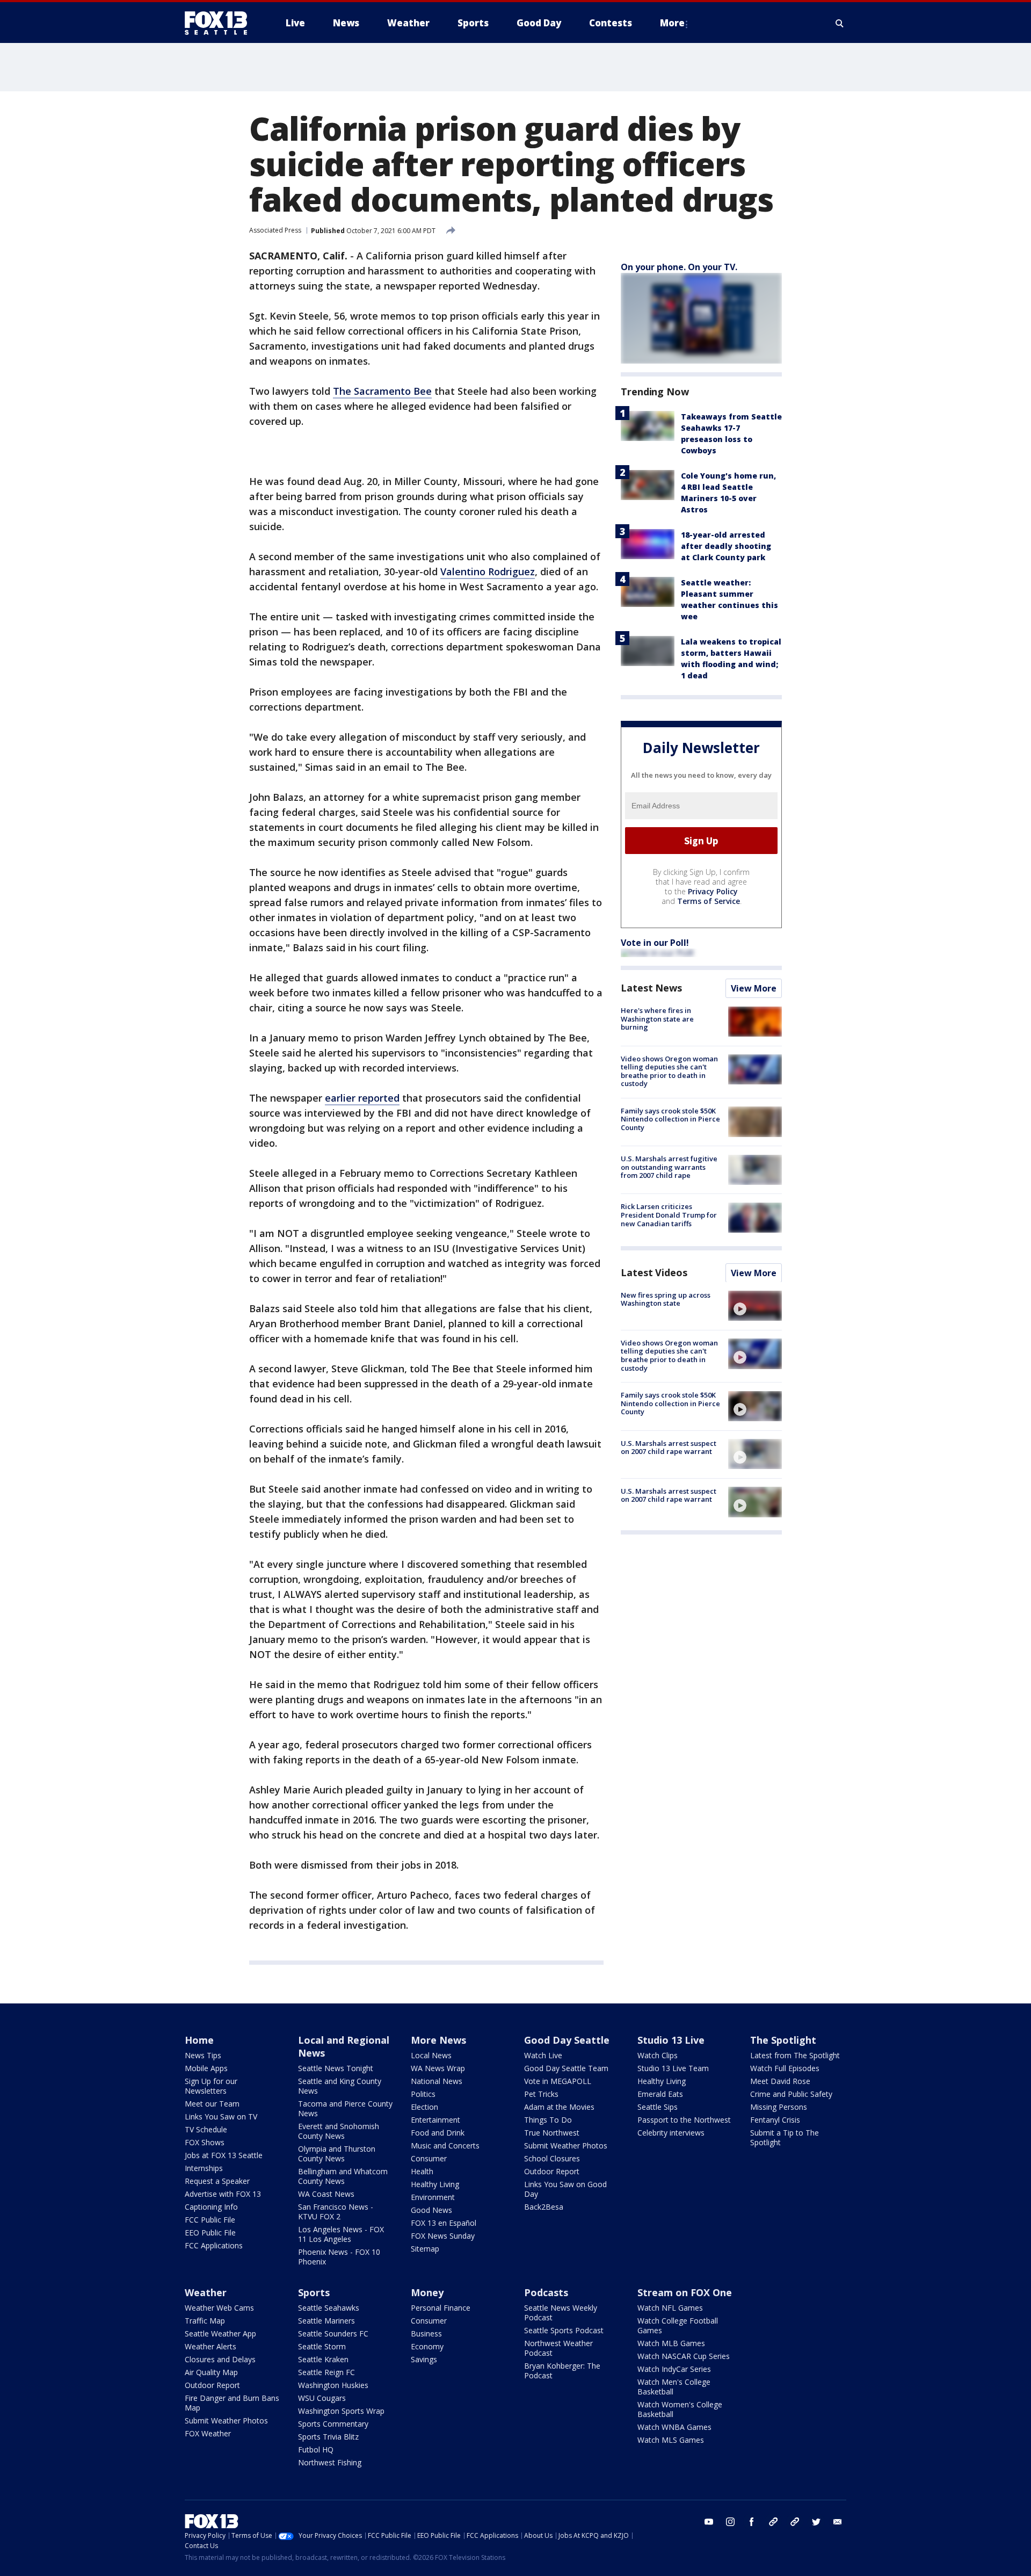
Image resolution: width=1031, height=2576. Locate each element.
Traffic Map (205, 2321)
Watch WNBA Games (674, 2427)
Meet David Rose (780, 2081)
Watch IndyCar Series (674, 2369)
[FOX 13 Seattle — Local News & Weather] (220, 23)
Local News (431, 2055)
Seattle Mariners (326, 2321)
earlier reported (362, 1098)
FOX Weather (208, 2433)
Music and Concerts (445, 2146)
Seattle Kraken (323, 2359)
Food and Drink (438, 2133)
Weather (206, 2292)
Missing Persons (779, 2107)
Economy (427, 2346)
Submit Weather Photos (566, 2146)
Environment (433, 2197)
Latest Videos (654, 1272)
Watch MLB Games (671, 2343)
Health (422, 2171)
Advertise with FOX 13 (223, 2194)
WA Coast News (326, 2194)
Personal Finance (441, 2308)
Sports (314, 2292)
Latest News (651, 988)
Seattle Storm (322, 2346)
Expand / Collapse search (840, 23)
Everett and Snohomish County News (339, 2131)
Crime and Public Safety (791, 2094)
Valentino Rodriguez (488, 571)
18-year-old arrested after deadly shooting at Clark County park (726, 546)
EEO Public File (210, 2233)
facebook (752, 2522)
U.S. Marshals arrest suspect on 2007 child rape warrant (669, 1447)
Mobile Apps (206, 2068)
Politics (423, 2094)
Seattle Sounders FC (333, 2333)
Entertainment (435, 2120)
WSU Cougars (322, 2398)
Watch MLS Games (671, 2440)
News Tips (203, 2055)
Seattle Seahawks (329, 2308)
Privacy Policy (713, 891)
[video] (755, 1306)
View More (754, 988)
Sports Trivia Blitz (328, 2437)
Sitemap (425, 2249)
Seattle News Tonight (336, 2068)
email (838, 2522)
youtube (709, 2522)
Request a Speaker (217, 2181)
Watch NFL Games (670, 2308)
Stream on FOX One (685, 2292)
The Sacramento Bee (382, 391)
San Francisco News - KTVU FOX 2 (336, 2212)
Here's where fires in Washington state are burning (657, 1019)
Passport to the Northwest (684, 2120)
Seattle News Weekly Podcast (561, 2313)
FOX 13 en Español (444, 2223)
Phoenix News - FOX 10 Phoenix (339, 2257)
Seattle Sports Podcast (564, 2330)
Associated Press (275, 230)
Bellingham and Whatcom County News (343, 2176)
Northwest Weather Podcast (558, 2348)
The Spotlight (783, 2040)
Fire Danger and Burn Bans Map (232, 2403)
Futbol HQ (316, 2450)
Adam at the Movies (559, 2107)
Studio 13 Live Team (673, 2068)
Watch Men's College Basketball (674, 2387)
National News (437, 2081)
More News (438, 2040)
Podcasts (546, 2292)
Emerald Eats (660, 2094)
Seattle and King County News (340, 2086)
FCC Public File (210, 2220)
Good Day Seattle (567, 2040)
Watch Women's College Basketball (680, 2409)
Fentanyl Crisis (775, 2120)
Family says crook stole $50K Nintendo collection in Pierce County (670, 1119)
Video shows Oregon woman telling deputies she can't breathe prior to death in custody (669, 1071)
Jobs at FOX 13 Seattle (224, 2155)
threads (795, 2522)
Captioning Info (211, 2207)
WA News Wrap (438, 2068)
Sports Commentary (333, 2424)
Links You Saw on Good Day (565, 2189)
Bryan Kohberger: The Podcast (562, 2371)
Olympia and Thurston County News (337, 2154)
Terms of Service (709, 901)
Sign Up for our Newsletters (211, 2086)
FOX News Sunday (443, 2236)
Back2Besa (544, 2207)
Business (426, 2333)
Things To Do (548, 2120)
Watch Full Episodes (785, 2068)
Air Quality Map (211, 2372)
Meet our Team (212, 2104)
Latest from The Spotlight (795, 2055)
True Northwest (552, 2133)
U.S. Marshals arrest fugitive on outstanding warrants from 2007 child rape (669, 1167)
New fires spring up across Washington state (666, 1299)
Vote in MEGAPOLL (558, 2081)
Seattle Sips (658, 2107)
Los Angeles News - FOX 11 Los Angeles (341, 2234)
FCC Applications (214, 2245)
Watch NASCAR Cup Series (684, 2356)
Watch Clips (658, 2055)
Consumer (429, 2158)
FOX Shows (205, 2142)
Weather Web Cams (219, 2308)
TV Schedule (206, 2129)
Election (424, 2107)
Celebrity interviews (671, 2133)
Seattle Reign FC (326, 2372)
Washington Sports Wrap (341, 2411)
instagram (730, 2522)
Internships (204, 2168)
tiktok (773, 2522)
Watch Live (543, 2055)
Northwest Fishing (330, 2462)
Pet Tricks (541, 2094)
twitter (816, 2522)
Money (427, 2292)
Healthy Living (435, 2184)
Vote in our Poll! (655, 943)
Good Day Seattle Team (566, 2068)
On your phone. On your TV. (679, 267)
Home (199, 2040)
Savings (424, 2359)
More (672, 23)
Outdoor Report (552, 2171)
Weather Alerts (210, 2346)
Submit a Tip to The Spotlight (785, 2137)
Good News (431, 2210)
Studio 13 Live (671, 2040)
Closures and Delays (220, 2359)
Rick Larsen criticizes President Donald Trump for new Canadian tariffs (669, 1215)
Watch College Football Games (678, 2325)
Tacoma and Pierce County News (345, 2108)
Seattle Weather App (220, 2333)
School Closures (552, 2158)
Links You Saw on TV (221, 2116)
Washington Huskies (333, 2385)
